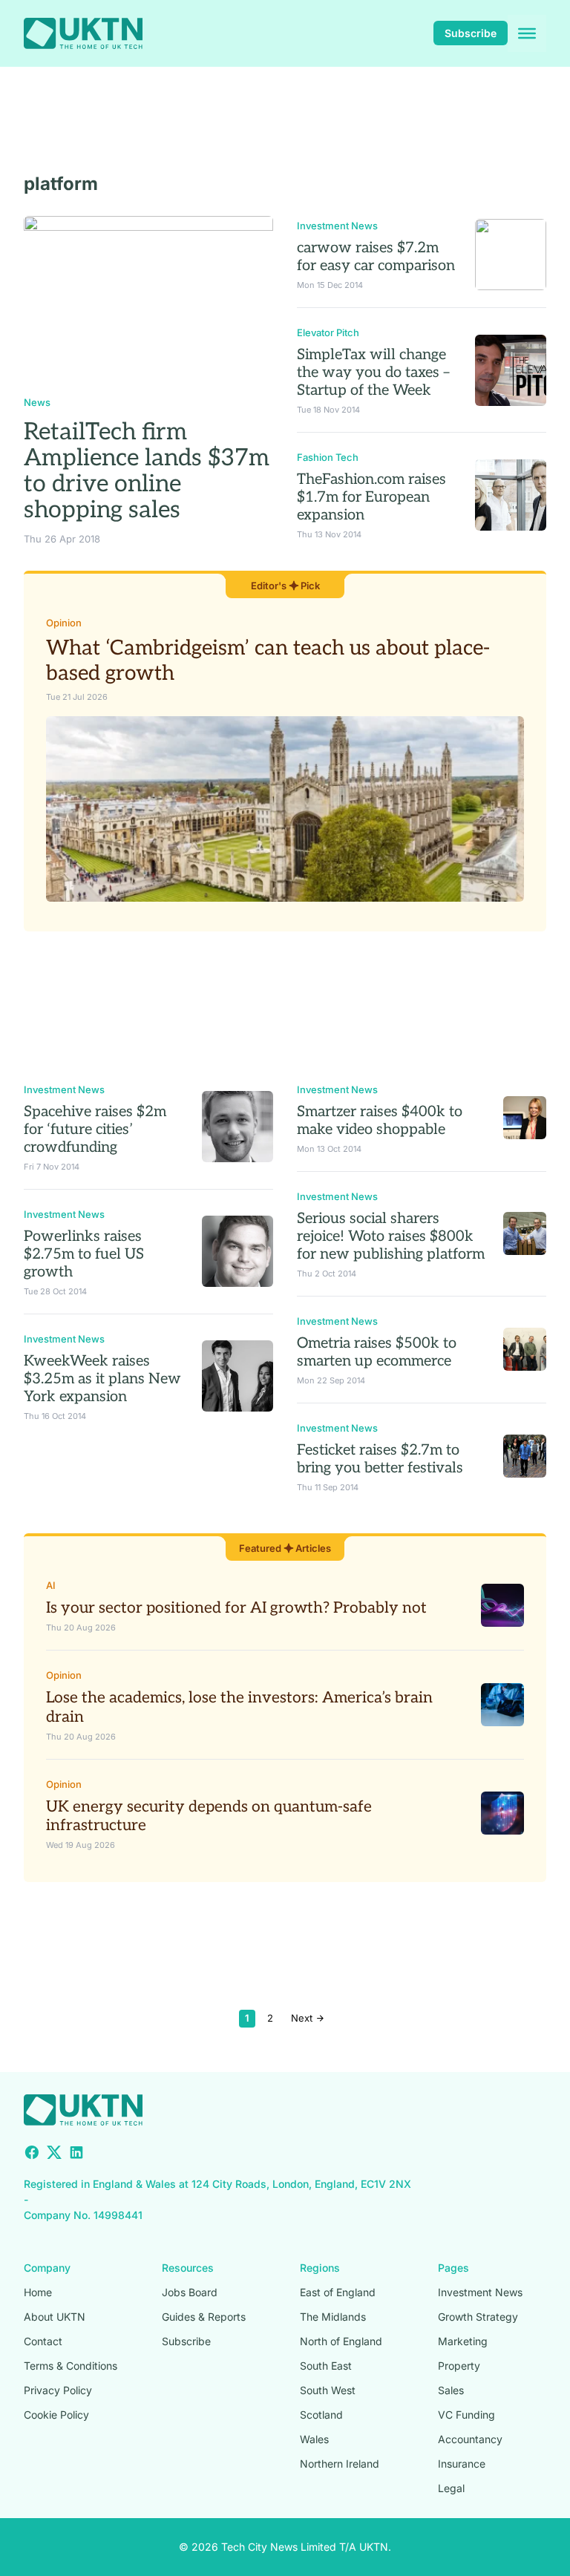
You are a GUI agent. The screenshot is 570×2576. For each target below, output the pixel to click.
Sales (451, 2390)
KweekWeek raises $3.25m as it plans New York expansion (102, 1379)
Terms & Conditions (71, 2366)
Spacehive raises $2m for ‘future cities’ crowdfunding (95, 1130)
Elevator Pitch (328, 332)
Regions (320, 2268)
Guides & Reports (204, 2317)
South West (328, 2390)
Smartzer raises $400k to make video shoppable (380, 1121)
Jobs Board (190, 2292)
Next (303, 2018)
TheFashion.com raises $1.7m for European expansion (371, 497)
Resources (188, 2268)
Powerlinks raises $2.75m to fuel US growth (84, 1254)
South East (326, 2366)
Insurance (462, 2464)
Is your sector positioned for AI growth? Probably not (236, 1608)
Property (459, 2366)
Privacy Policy (58, 2390)
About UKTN (55, 2317)
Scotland (321, 2415)
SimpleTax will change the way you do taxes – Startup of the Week (373, 373)
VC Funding (466, 2415)
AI (51, 1585)
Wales (314, 2439)
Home (38, 2292)
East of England (338, 2292)
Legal (451, 2488)
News (37, 402)
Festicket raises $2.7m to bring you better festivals (380, 1459)
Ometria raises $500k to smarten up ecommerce (377, 1352)
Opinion (64, 623)
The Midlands (333, 2317)
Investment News (337, 226)
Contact (43, 2341)
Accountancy (470, 2439)
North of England (341, 2341)
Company (47, 2268)
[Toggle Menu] (527, 33)
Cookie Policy (56, 2415)
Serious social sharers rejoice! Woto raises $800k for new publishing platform (391, 1236)
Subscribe (471, 33)
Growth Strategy (478, 2317)
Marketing (463, 2341)
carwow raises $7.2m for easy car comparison (376, 257)
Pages (453, 2268)
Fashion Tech (328, 457)
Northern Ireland (340, 2464)
